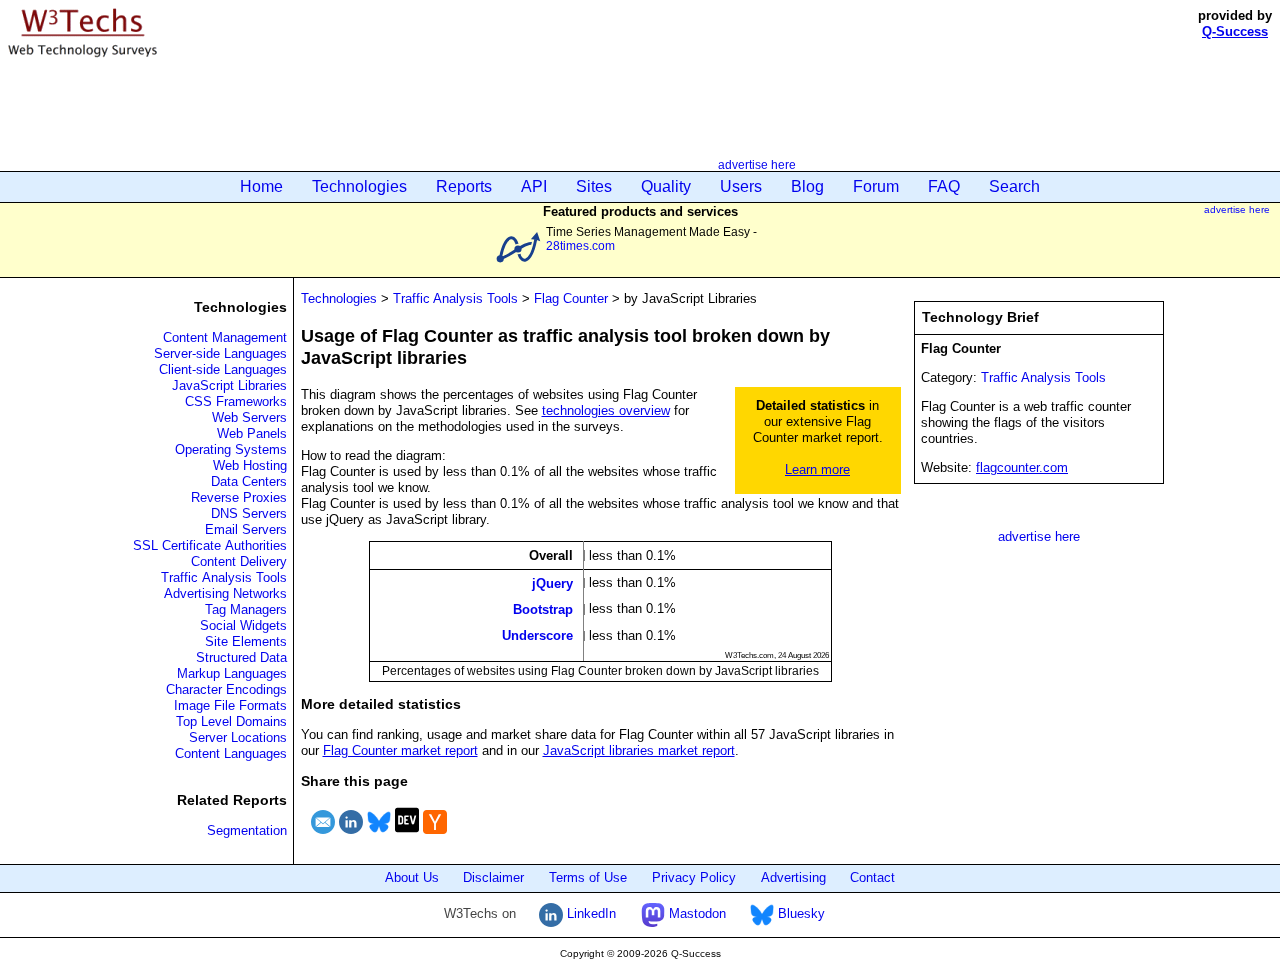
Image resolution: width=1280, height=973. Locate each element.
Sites (594, 186)
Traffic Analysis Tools (224, 577)
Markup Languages (232, 673)
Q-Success (1235, 31)
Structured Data (241, 657)
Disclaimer (493, 877)
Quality (666, 186)
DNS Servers (249, 513)
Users (741, 186)
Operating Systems (231, 449)
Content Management (225, 337)
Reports (464, 186)
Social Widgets (243, 625)
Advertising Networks (225, 593)
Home (261, 186)
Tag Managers (246, 609)
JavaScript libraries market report (639, 750)
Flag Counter (571, 298)
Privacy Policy (694, 877)
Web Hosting (250, 465)
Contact (872, 877)
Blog (807, 186)
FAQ (944, 186)
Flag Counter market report (400, 750)
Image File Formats (230, 705)
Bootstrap (543, 609)
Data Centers (249, 481)
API (534, 186)
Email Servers (246, 529)
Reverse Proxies (239, 497)
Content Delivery (239, 561)
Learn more (817, 469)
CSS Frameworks (236, 401)
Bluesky (799, 913)
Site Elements (246, 641)
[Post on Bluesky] (379, 836)
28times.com (580, 245)
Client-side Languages (223, 369)
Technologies (359, 186)
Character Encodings (226, 689)
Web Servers (249, 417)
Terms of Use (588, 877)
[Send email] (323, 836)
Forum (876, 186)
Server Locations (238, 737)
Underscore (537, 635)
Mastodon (695, 913)
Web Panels (252, 433)
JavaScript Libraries (229, 385)
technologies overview (606, 410)
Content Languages (231, 753)
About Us (412, 877)
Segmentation (247, 830)
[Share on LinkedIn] (351, 836)
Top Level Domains (231, 721)
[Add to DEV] (407, 836)
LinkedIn (589, 913)
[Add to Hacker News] (435, 836)
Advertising (793, 877)
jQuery (552, 582)
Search (1014, 186)
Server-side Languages (220, 353)
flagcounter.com (1022, 467)
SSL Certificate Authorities (210, 545)
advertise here (757, 164)
